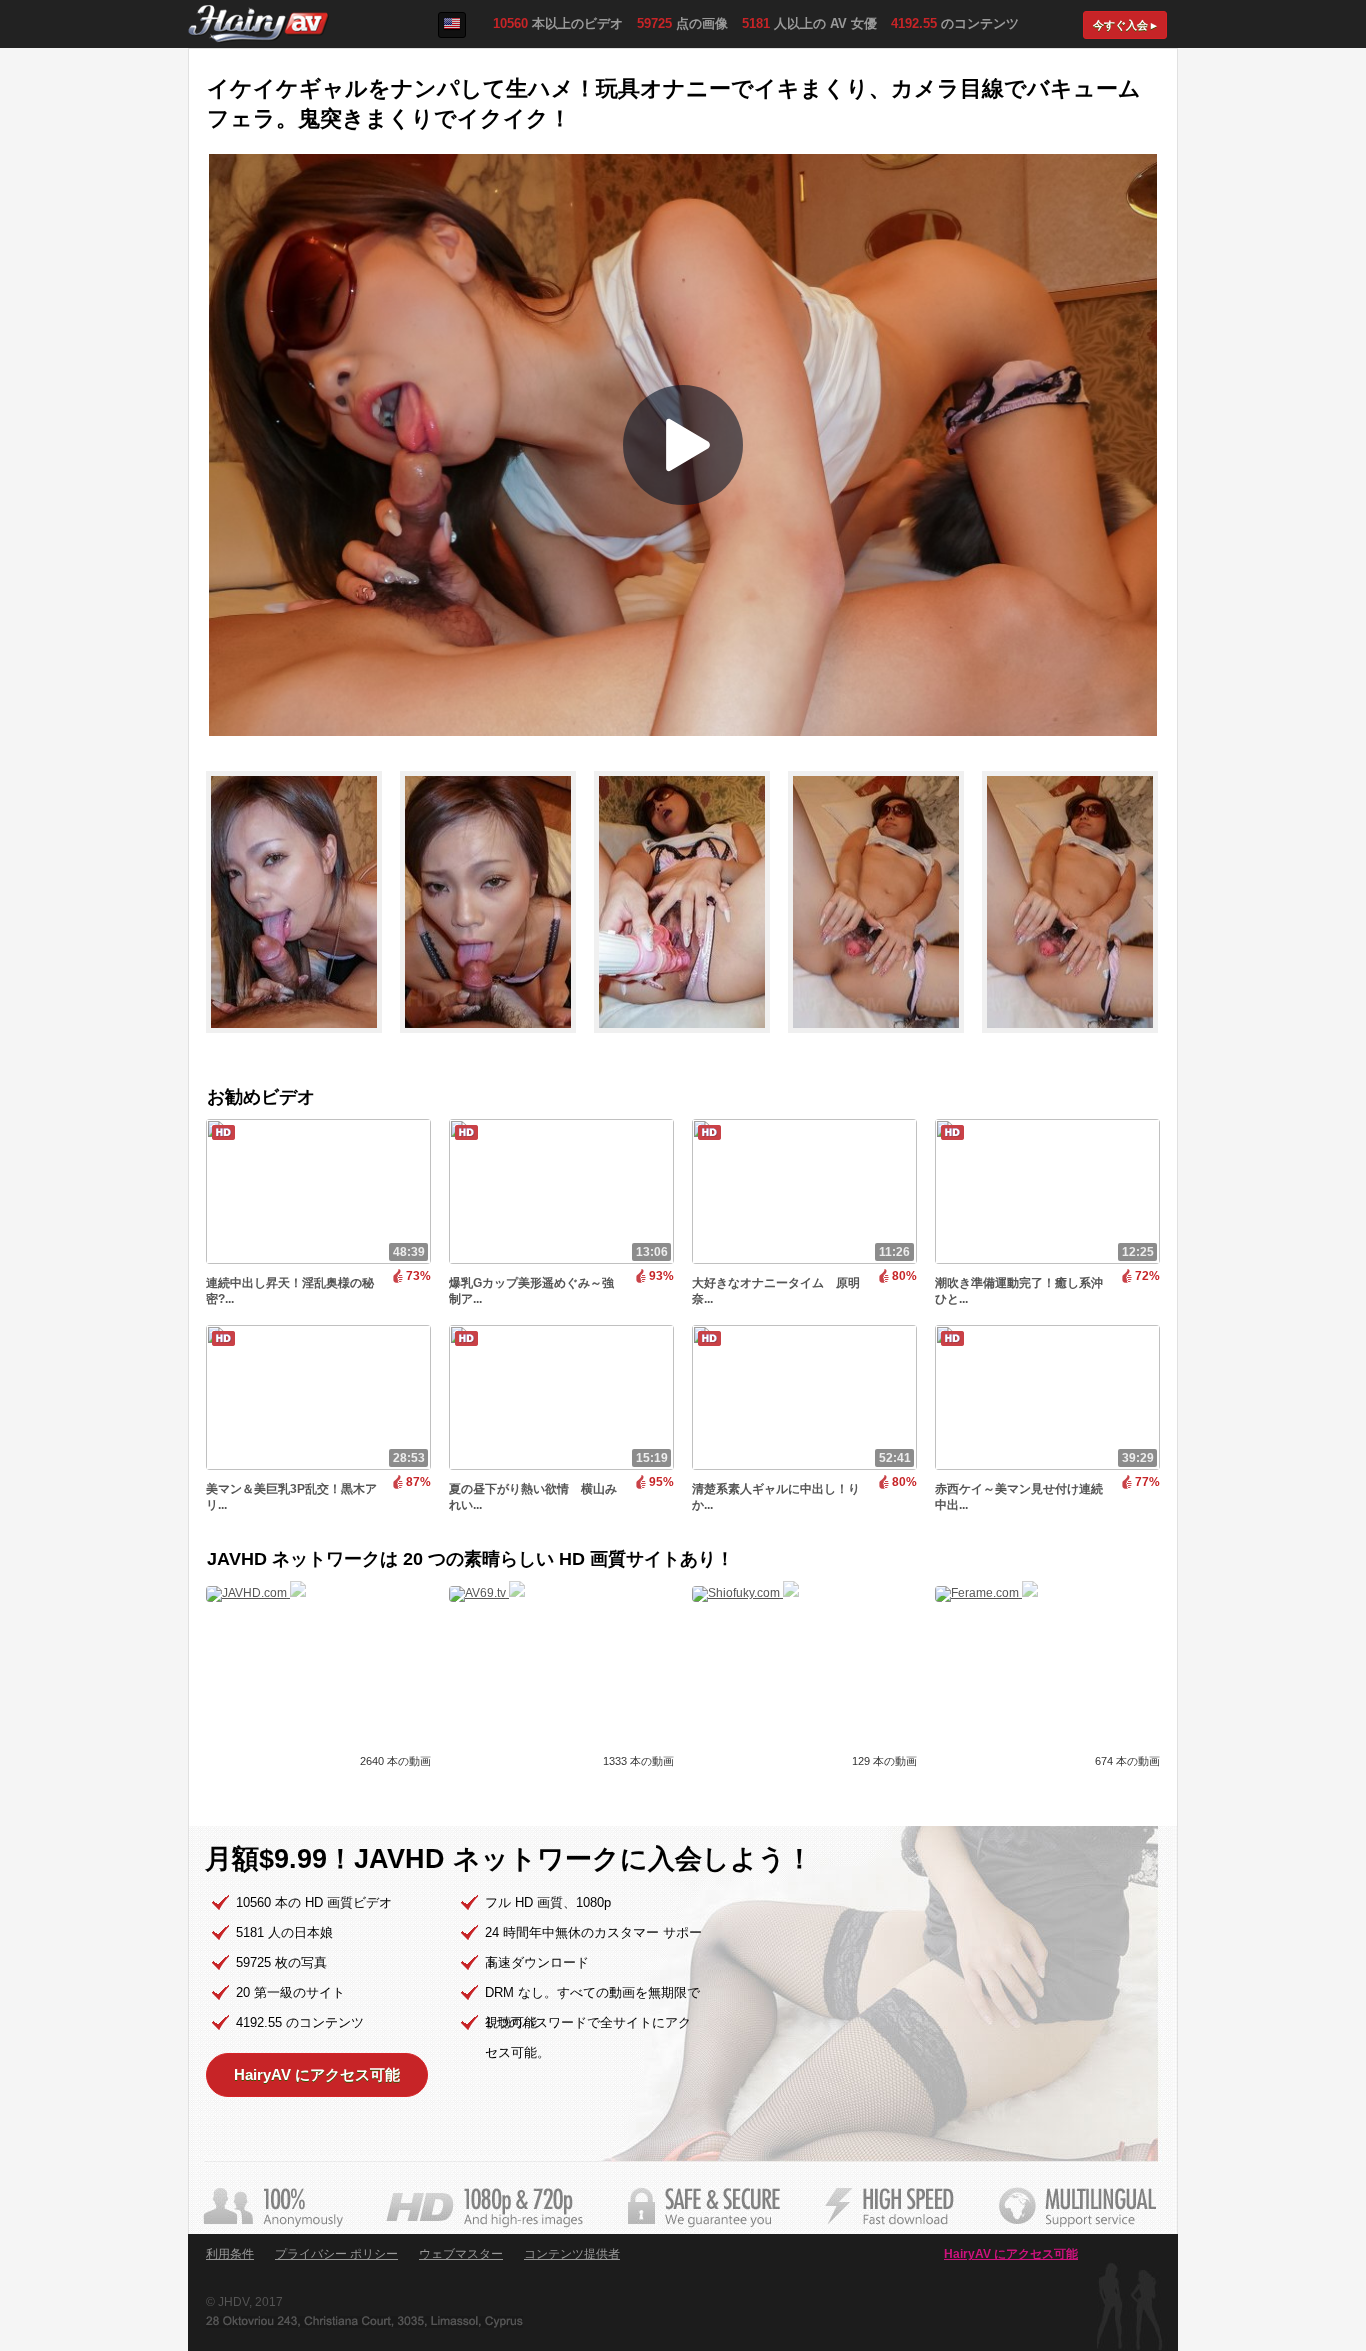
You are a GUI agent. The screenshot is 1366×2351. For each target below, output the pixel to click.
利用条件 (230, 2254)
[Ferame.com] (986, 1593)
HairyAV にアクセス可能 (317, 2074)
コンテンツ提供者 (572, 2254)
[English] (452, 25)
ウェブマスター (461, 2254)
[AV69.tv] (487, 1593)
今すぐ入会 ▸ (1125, 25)
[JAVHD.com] (256, 1593)
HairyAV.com (258, 24)
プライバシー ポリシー (336, 2254)
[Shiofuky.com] (745, 1593)
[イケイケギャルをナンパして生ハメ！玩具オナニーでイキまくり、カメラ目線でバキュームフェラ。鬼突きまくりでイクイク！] (303, 1042)
